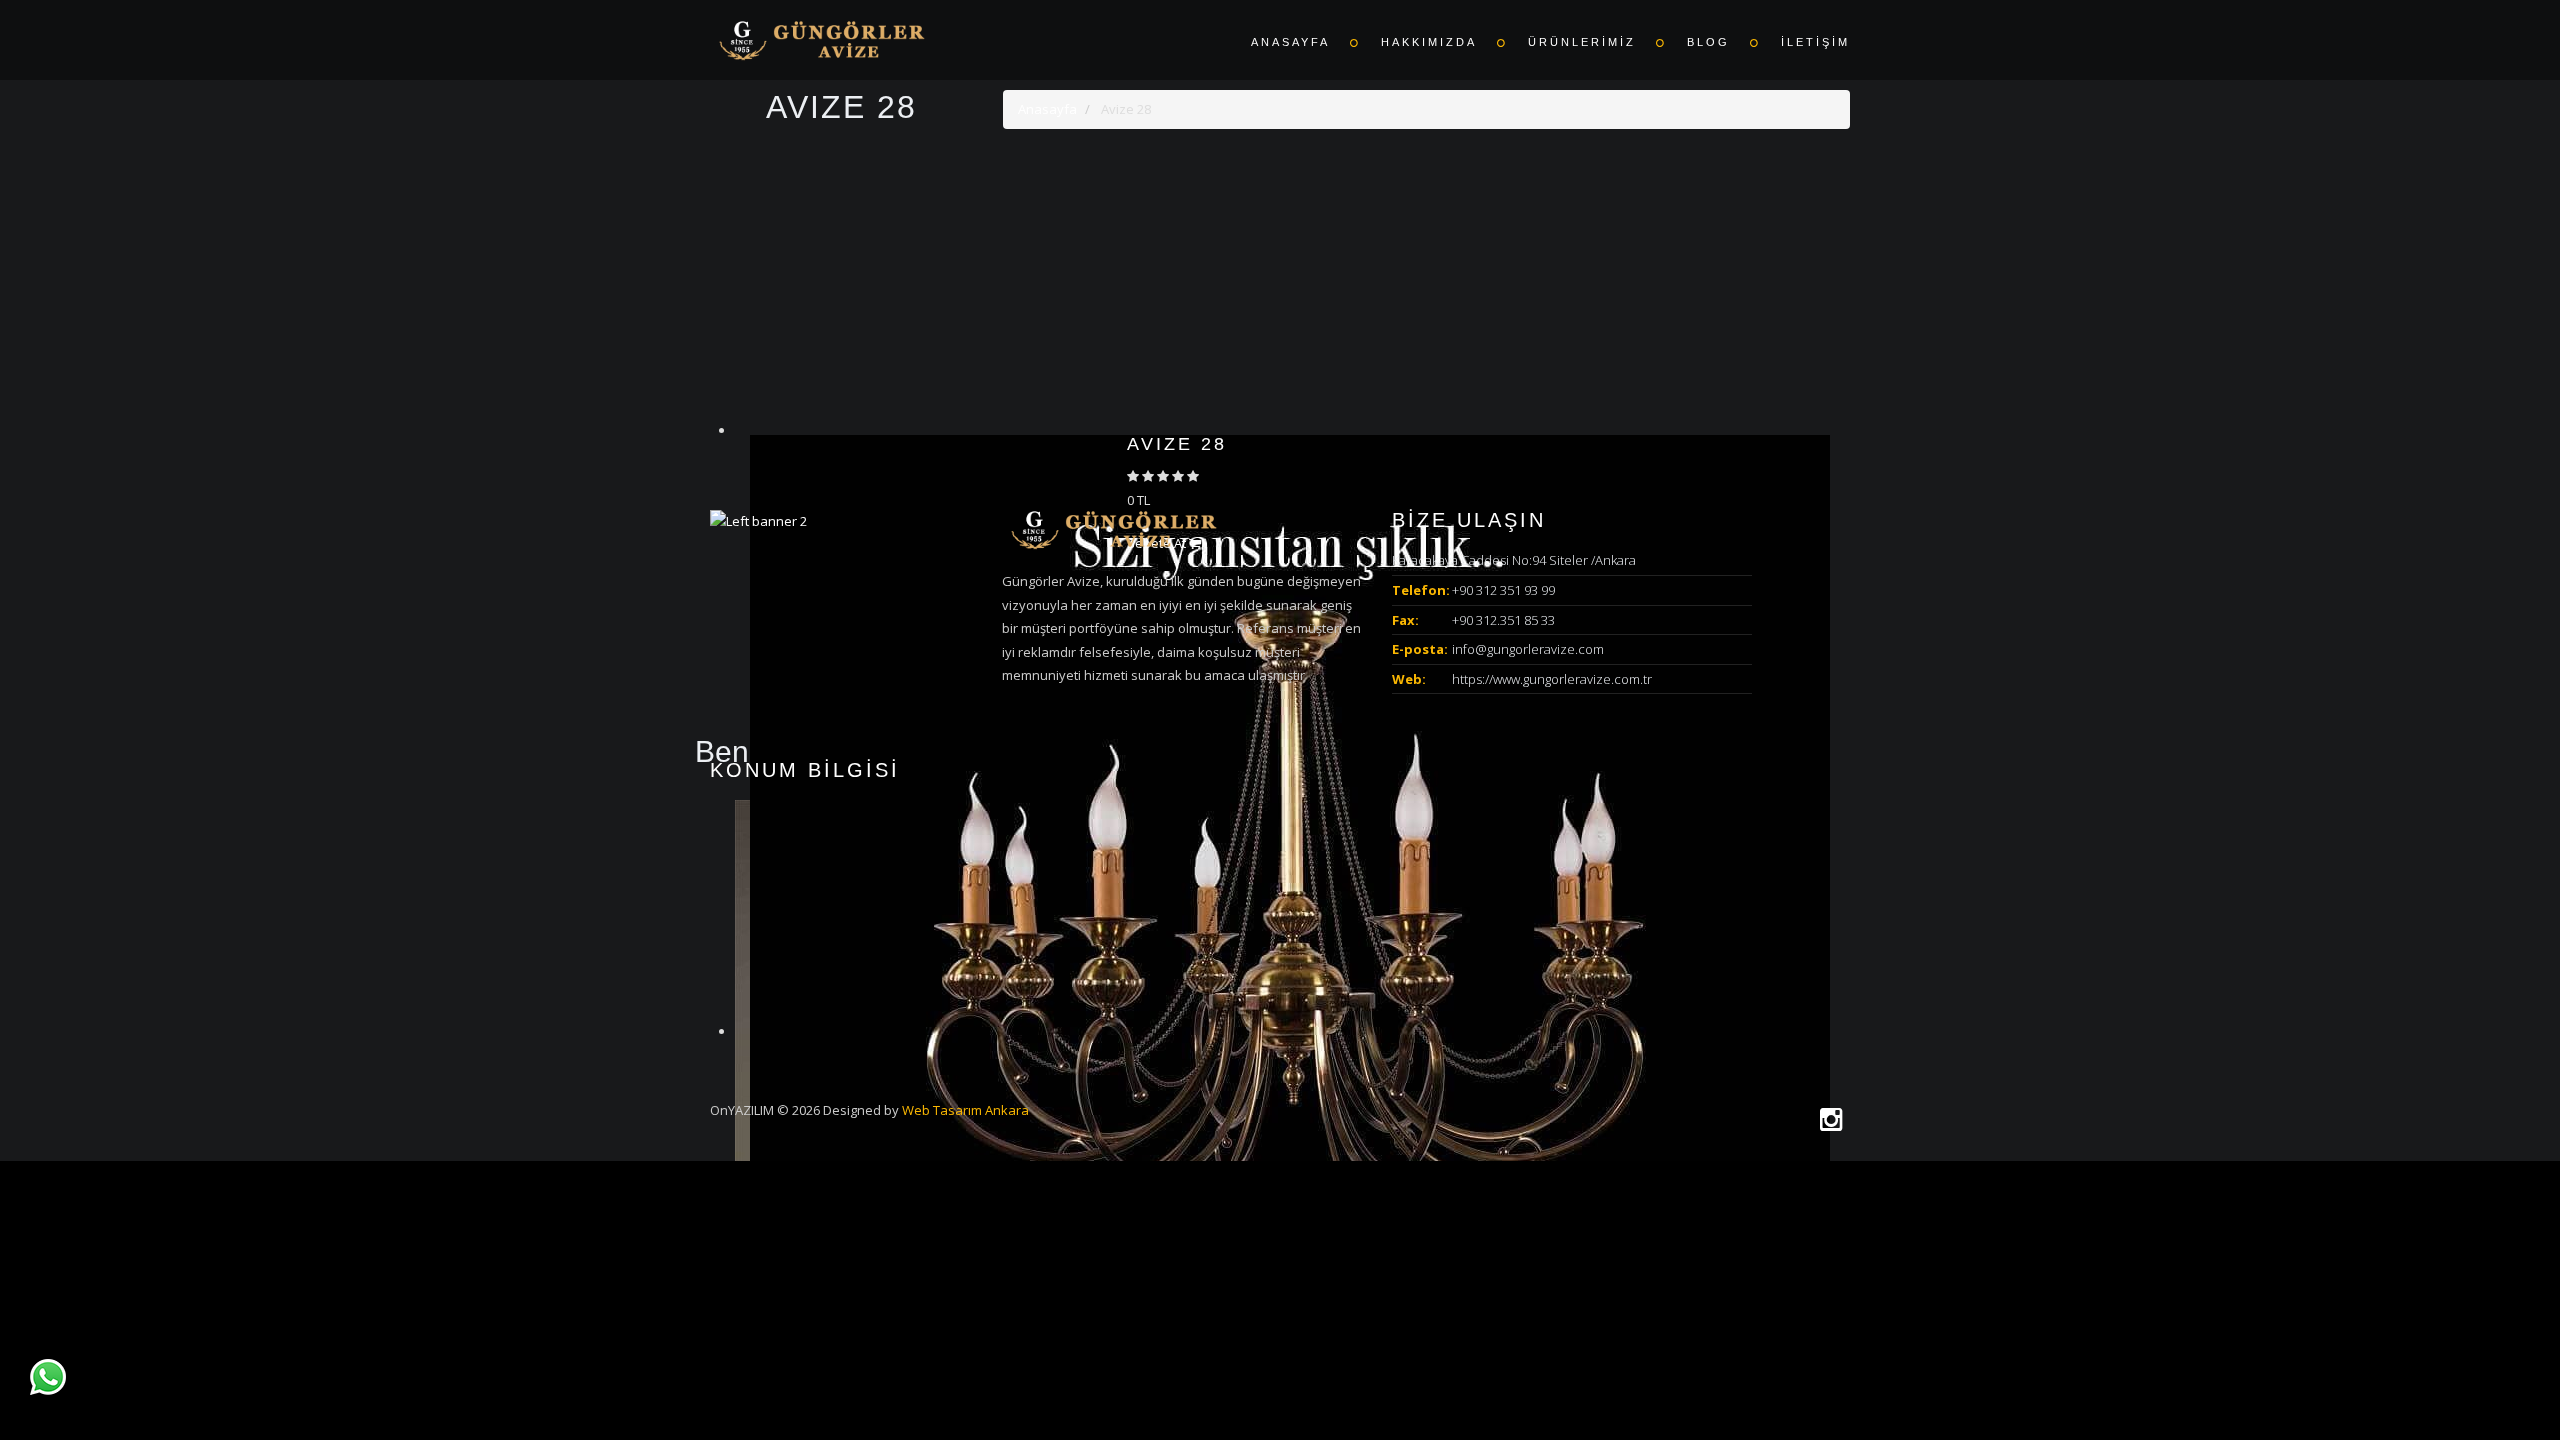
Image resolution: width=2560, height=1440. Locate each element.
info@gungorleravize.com (1528, 649)
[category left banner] (758, 520)
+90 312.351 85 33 (1503, 620)
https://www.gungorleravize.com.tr (1552, 679)
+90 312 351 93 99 (1503, 590)
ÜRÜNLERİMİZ (1582, 42)
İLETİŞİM (1815, 42)
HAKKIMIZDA (1429, 42)
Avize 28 (1177, 444)
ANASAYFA (1290, 42)
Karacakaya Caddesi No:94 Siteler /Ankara (1514, 560)
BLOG (1708, 42)
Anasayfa (1047, 109)
